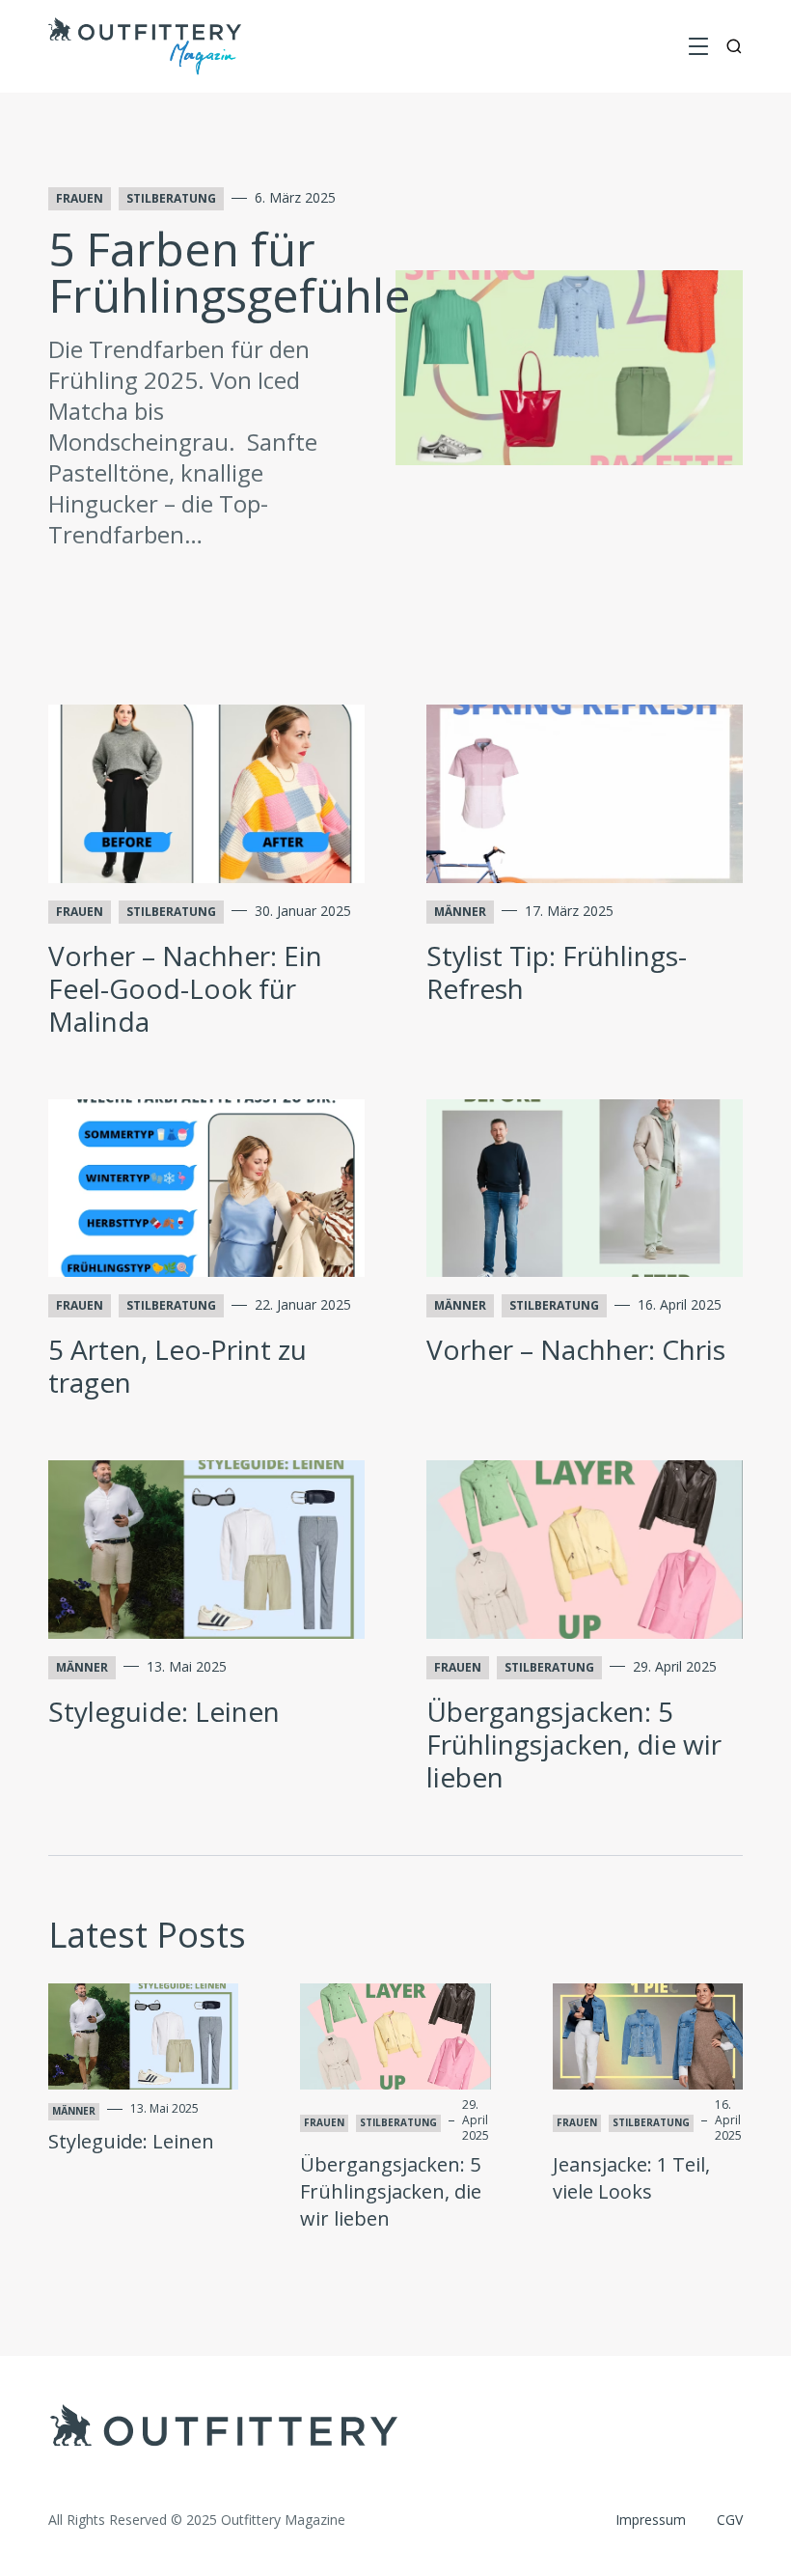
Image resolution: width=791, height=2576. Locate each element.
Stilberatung (171, 198)
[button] (698, 46)
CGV (730, 2520)
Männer (460, 912)
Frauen (80, 198)
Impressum (651, 2520)
